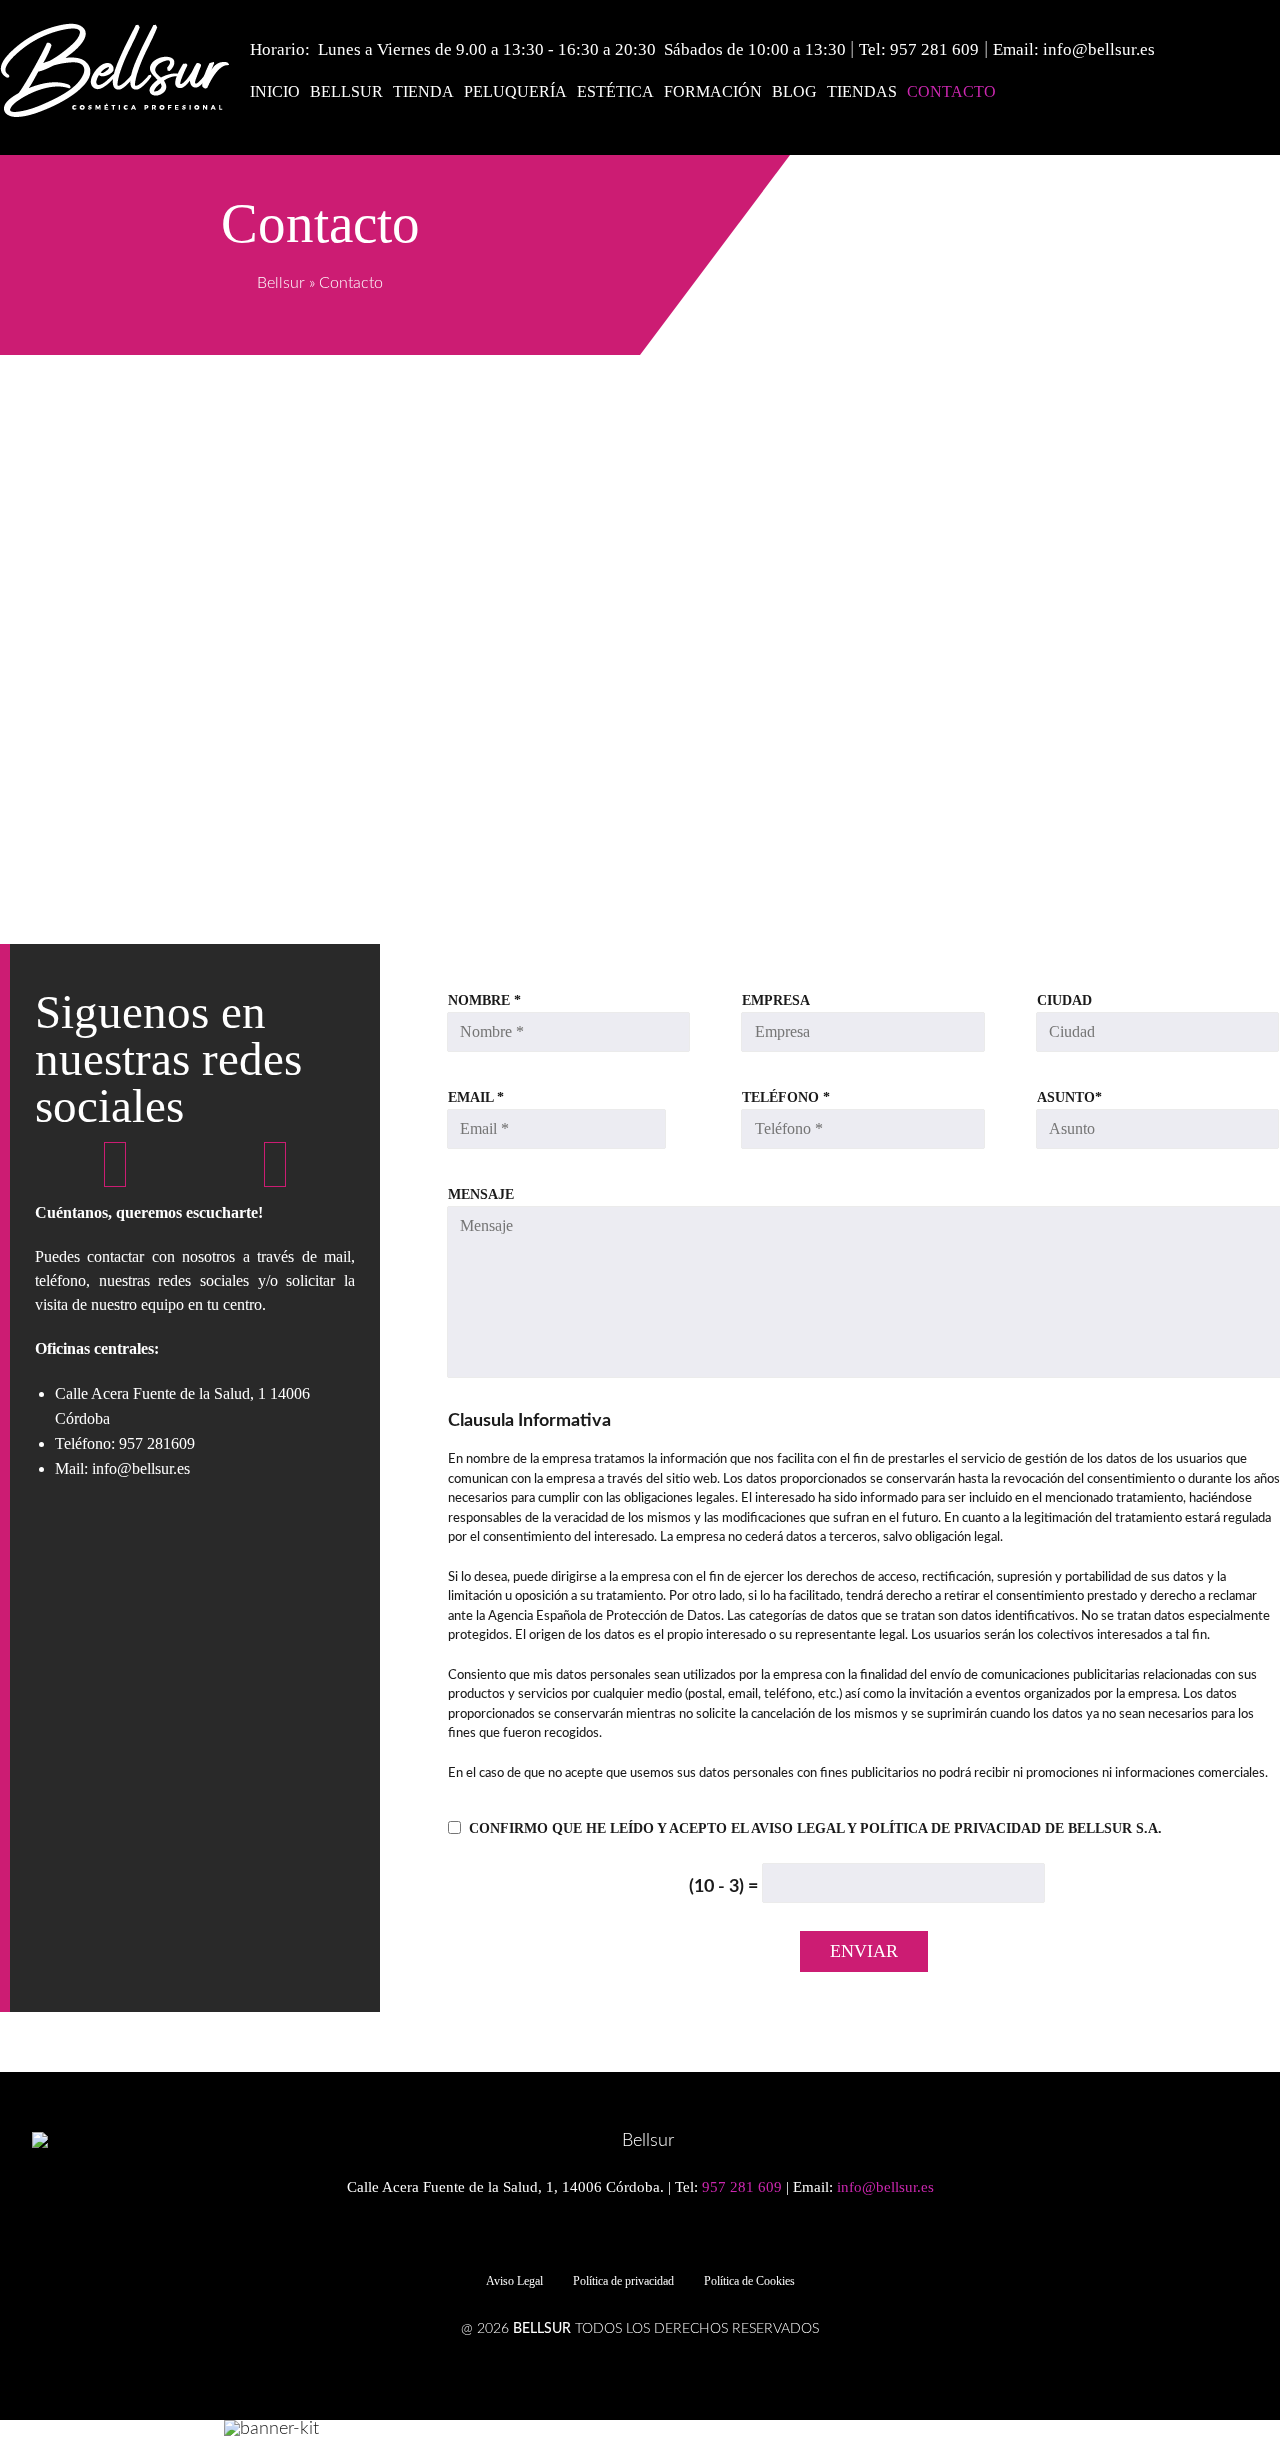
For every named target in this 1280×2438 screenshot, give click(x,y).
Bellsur (346, 91)
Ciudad (1064, 1001)
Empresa (776, 1001)
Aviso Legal (514, 2281)
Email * (476, 1098)
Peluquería (515, 91)
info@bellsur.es (1099, 49)
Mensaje (481, 1195)
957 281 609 (934, 49)
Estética (615, 91)
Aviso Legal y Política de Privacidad (896, 1828)
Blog (794, 91)
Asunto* (1069, 1098)
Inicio (275, 91)
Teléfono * (786, 1098)
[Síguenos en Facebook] (115, 1166)
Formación (713, 91)
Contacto (951, 91)
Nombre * (484, 1001)
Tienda (423, 91)
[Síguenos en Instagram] (275, 1166)
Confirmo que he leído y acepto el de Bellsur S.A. (815, 1828)
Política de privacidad (623, 2281)
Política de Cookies (749, 2281)
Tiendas (862, 91)
